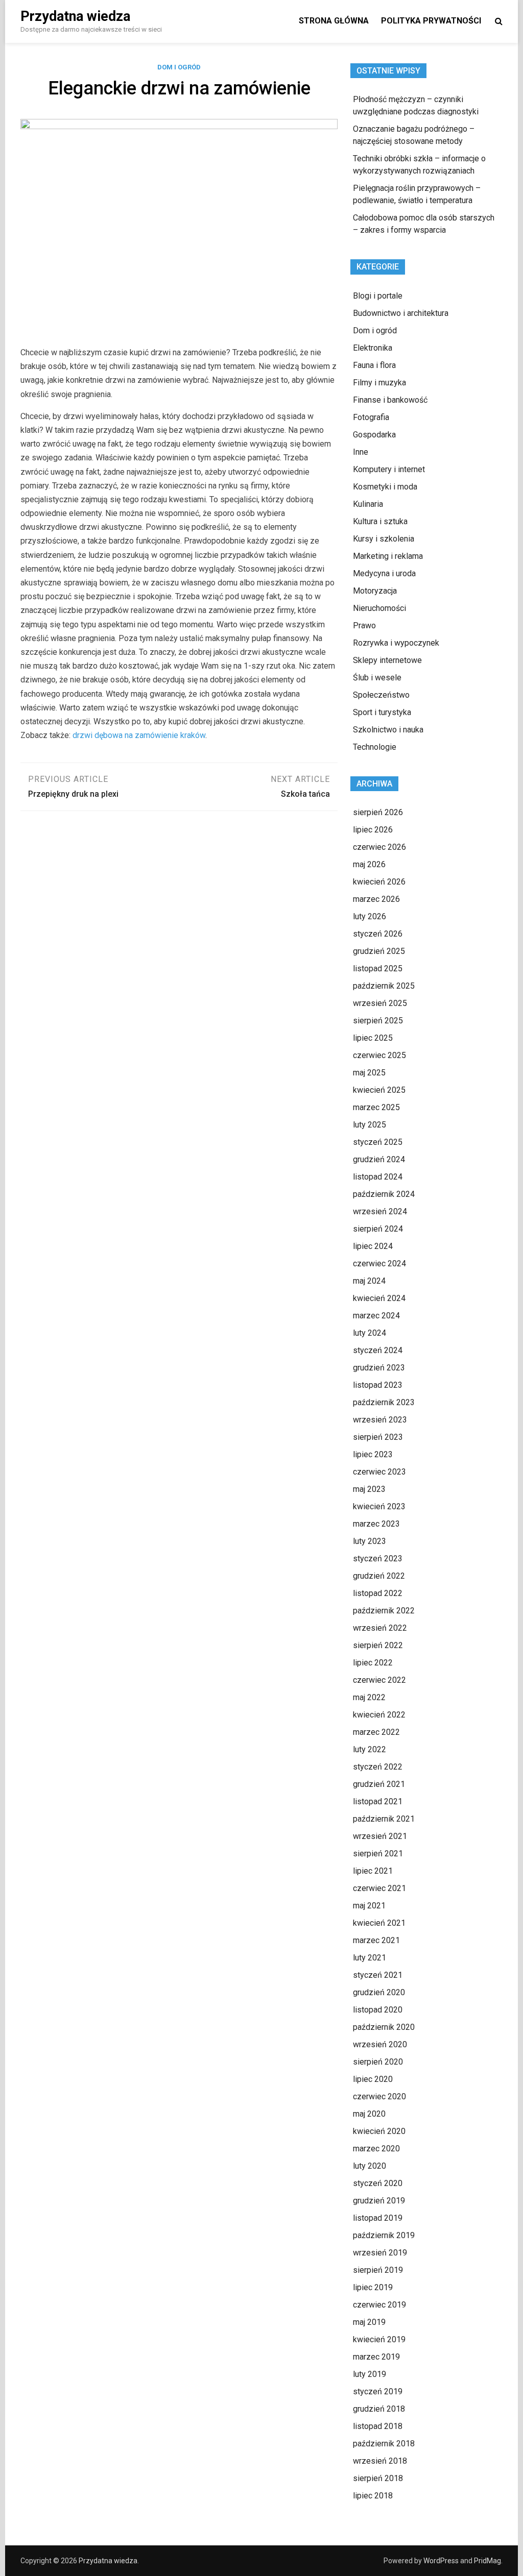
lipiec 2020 (373, 2079)
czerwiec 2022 (379, 1680)
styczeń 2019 (378, 2391)
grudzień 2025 (379, 951)
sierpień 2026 (378, 812)
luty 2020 (370, 2166)
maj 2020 (369, 2114)
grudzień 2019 (379, 2201)
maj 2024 (369, 1281)
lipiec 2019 (373, 2287)
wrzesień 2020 (380, 2044)
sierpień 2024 (378, 1229)
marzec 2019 (376, 2357)
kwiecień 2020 (379, 2131)
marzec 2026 (376, 899)
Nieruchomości (379, 608)
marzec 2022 (376, 1732)
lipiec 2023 (373, 1454)
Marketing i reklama (388, 556)
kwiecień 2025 (379, 1090)
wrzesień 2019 (380, 2253)
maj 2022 (369, 1697)
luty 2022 (370, 1749)
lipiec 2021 (373, 1871)
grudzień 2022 (379, 1576)
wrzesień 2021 (380, 1836)
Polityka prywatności (431, 21)
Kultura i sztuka (380, 521)
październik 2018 (384, 2444)
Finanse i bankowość (390, 400)
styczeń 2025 (378, 1142)
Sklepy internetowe (387, 660)
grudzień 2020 (379, 1992)
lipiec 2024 (373, 1246)
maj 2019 (369, 2322)
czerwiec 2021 (379, 1888)
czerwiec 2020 (379, 2096)
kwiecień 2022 (379, 1715)
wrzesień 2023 (380, 1420)
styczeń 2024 (378, 1350)
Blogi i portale (378, 296)
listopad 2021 (378, 1801)
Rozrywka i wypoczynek (396, 643)
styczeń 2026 (378, 934)
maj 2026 (369, 864)
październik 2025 (384, 986)
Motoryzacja (375, 591)
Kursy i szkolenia (384, 539)
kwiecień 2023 (379, 1506)
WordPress (441, 2561)
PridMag (488, 2561)
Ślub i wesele (377, 678)
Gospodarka (374, 435)
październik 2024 (384, 1194)
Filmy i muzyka (379, 383)
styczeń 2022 (378, 1767)
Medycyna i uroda (384, 573)
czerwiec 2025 (379, 1055)
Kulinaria (368, 504)
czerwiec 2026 (379, 847)
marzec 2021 (376, 1940)
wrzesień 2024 (380, 1211)
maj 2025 (369, 1073)
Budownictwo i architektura (401, 313)
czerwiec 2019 (379, 2305)
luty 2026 (370, 916)
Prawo (364, 625)
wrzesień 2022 (380, 1628)
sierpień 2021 (378, 1854)
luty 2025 (370, 1125)
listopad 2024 (378, 1177)
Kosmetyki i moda (385, 487)
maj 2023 (369, 1489)
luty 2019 (370, 2374)
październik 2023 (384, 1402)
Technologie (375, 747)
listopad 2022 (378, 1593)
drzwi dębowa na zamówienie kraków (139, 735)
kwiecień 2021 (379, 1923)
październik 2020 (384, 2027)
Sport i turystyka (382, 712)
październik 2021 (384, 1819)
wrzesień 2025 (380, 1003)
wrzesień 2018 (380, 2461)
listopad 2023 (378, 1385)
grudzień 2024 (379, 1159)
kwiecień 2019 (379, 2339)
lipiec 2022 (373, 1663)
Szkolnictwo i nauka (388, 730)
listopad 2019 (378, 2218)
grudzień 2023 (379, 1368)
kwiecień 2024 (379, 1298)
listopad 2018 (378, 2426)
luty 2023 (370, 1541)
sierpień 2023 (378, 1437)
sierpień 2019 (378, 2270)
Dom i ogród (179, 67)
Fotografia (371, 417)
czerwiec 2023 (379, 1472)
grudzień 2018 (379, 2409)
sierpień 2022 (378, 1645)
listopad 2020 (378, 2010)
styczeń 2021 (378, 1975)
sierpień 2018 (378, 2478)
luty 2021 (370, 1958)
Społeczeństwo (381, 695)
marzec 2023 (376, 1524)
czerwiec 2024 (379, 1264)
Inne (361, 452)
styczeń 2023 (378, 1559)
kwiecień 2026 (379, 882)
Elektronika (373, 348)
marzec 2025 (376, 1107)
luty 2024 (370, 1333)
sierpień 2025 (378, 1021)
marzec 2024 (376, 1316)
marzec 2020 (376, 2149)
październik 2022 (384, 1611)
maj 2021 (369, 1906)
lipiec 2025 (373, 1038)
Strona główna (334, 21)
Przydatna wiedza (75, 16)
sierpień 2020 (378, 2062)
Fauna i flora (374, 365)
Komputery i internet (389, 469)
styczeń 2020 (378, 2183)
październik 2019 (384, 2235)
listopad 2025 (378, 968)
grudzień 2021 (379, 1784)
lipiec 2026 (373, 830)
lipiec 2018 (373, 2496)
